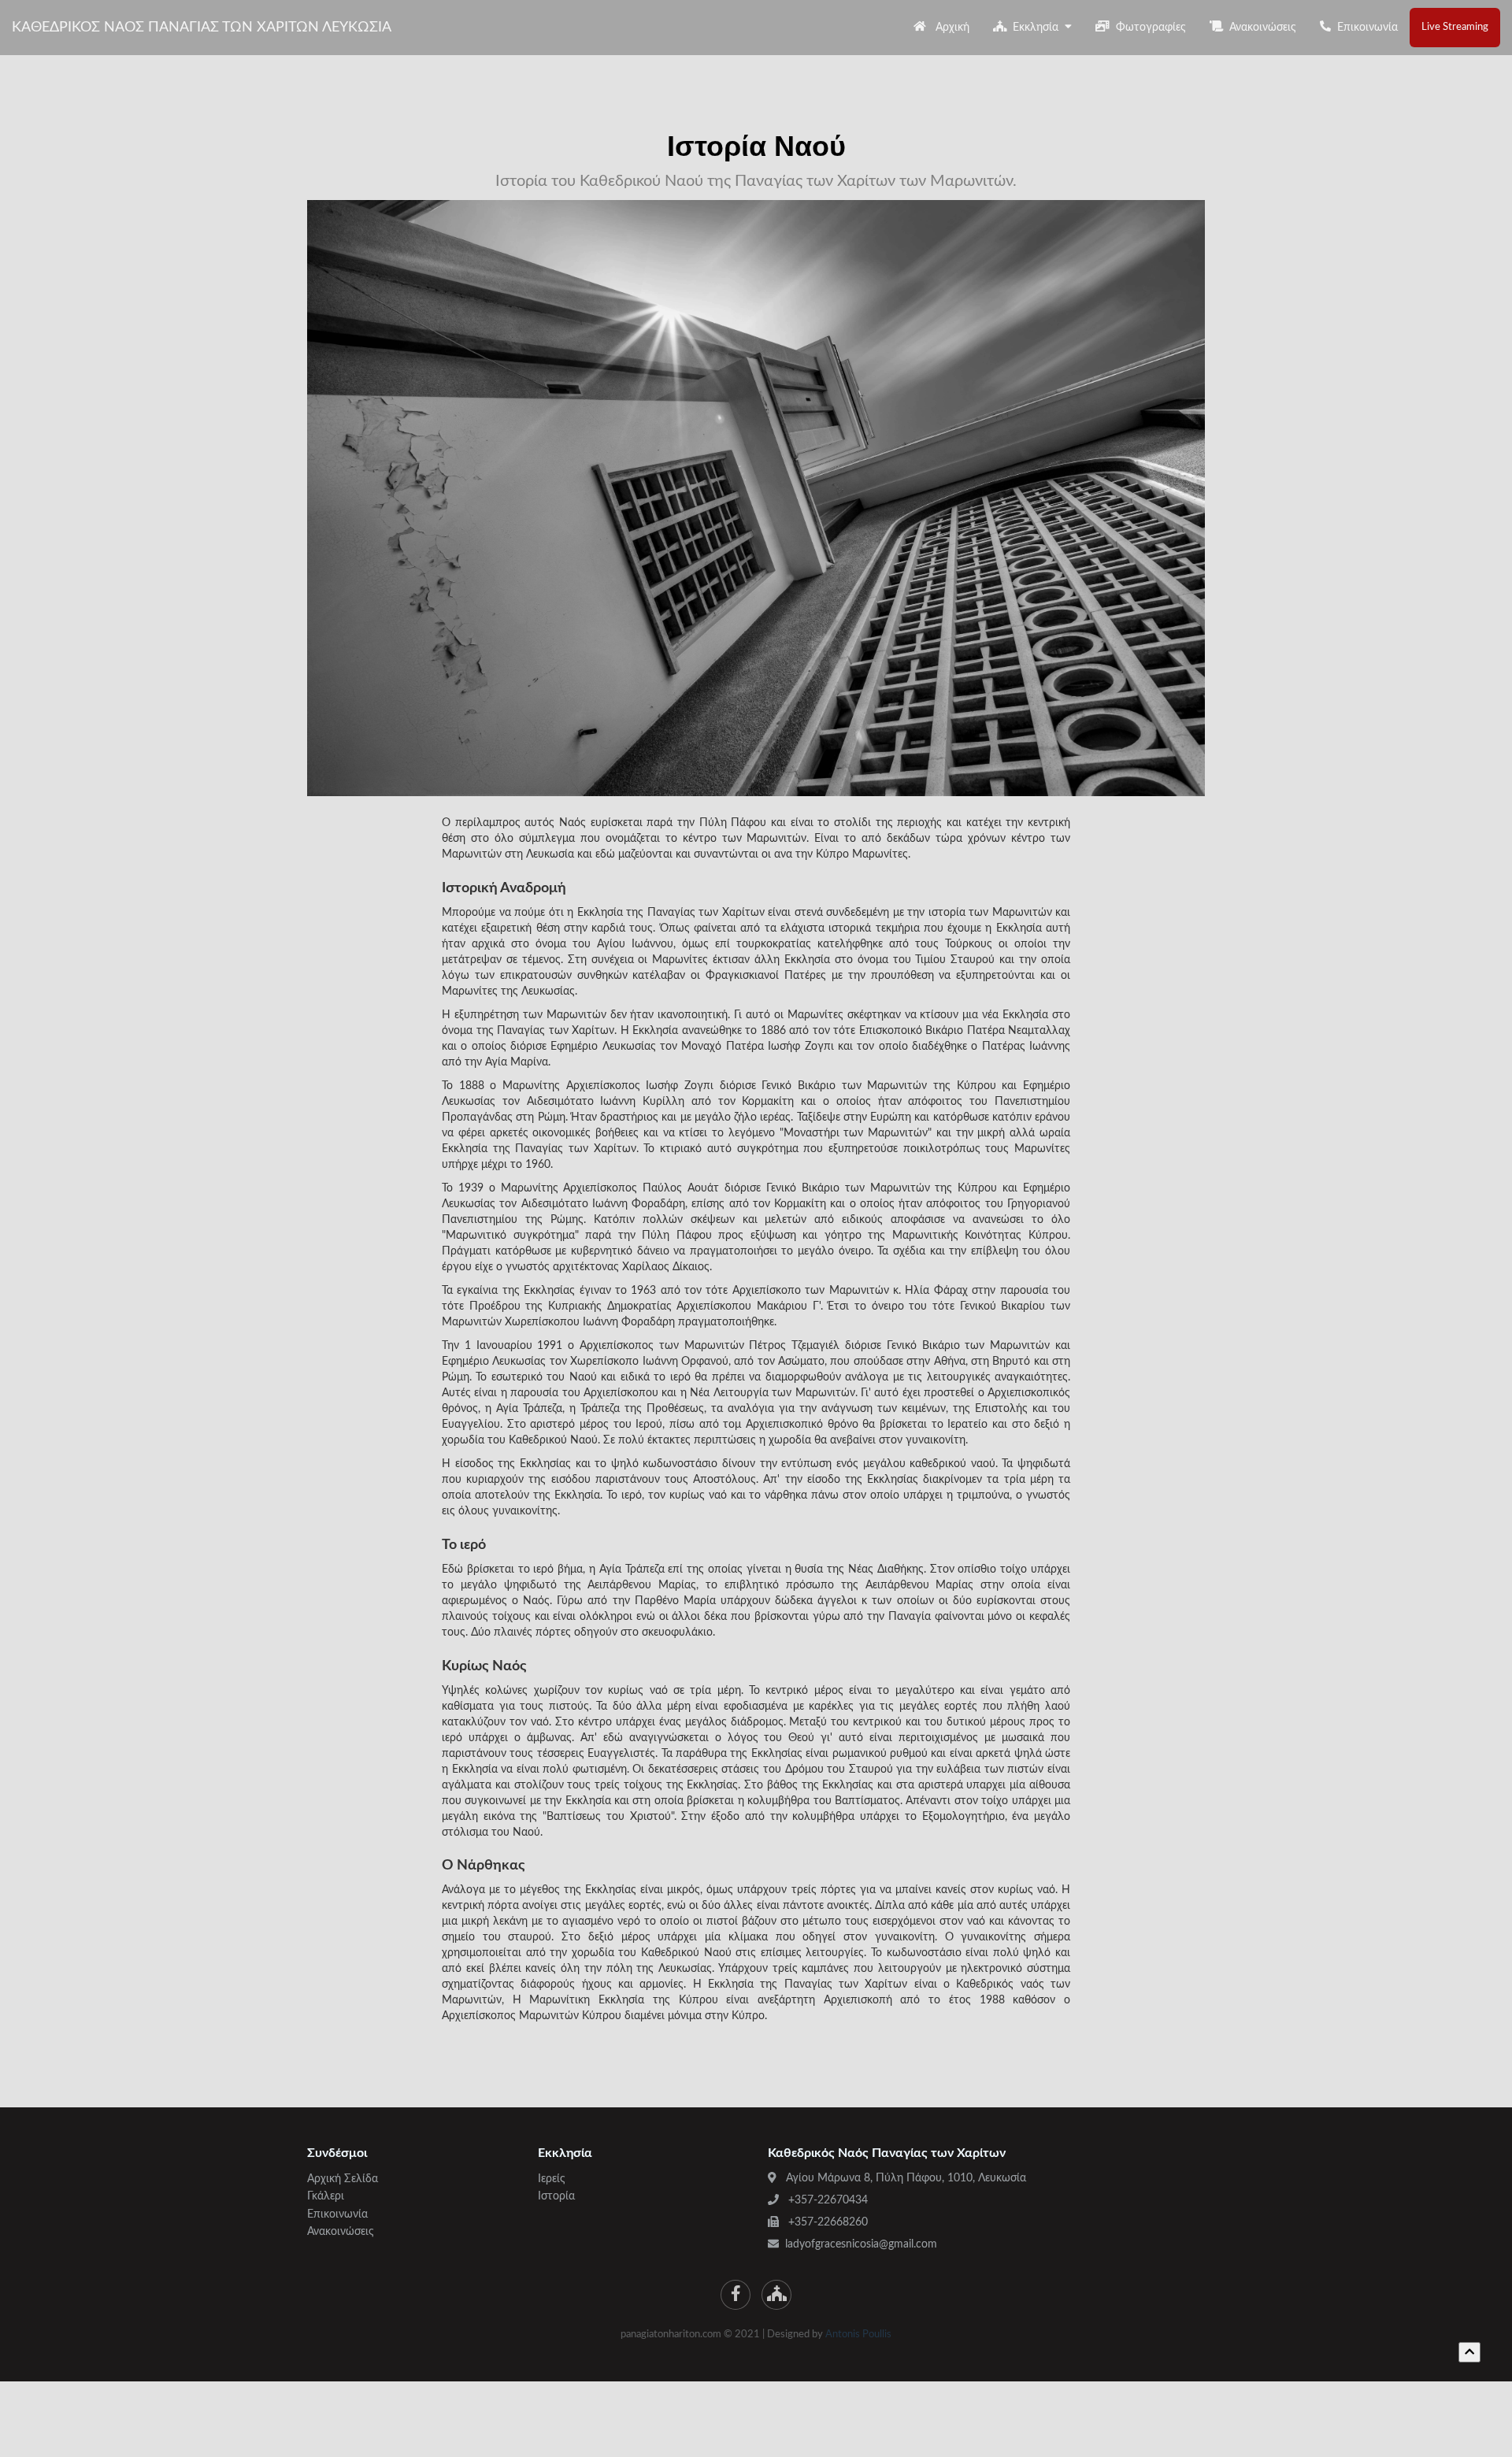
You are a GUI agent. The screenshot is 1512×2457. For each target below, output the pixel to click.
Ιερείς (552, 2179)
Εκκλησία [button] (1036, 28)
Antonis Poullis (858, 2335)
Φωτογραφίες (1148, 28)
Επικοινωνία (1364, 28)
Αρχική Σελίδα (343, 2179)
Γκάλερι (326, 2196)
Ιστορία (556, 2196)
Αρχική (948, 28)
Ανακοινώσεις (1260, 28)
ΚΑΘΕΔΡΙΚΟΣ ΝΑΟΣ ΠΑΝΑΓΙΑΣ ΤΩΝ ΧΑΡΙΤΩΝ (202, 28)
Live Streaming (1455, 27)
